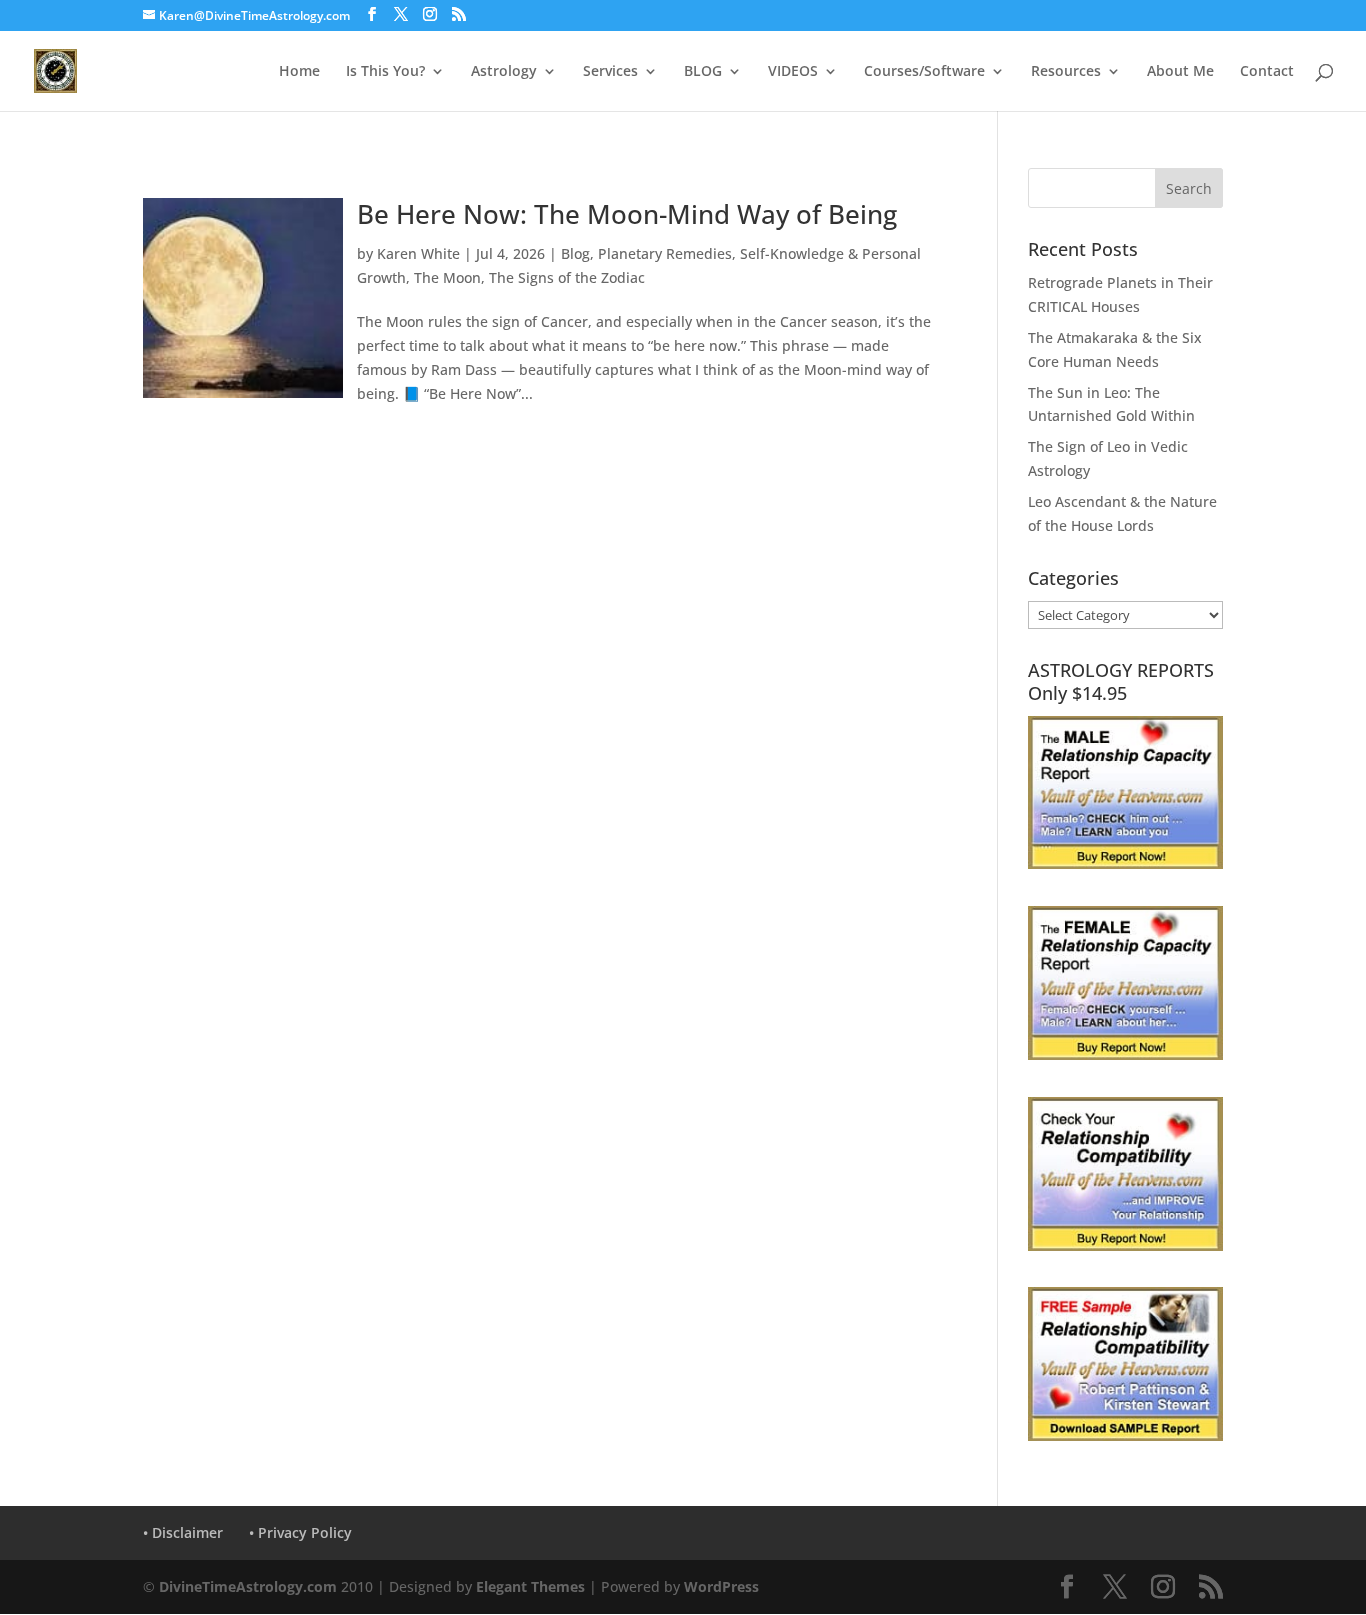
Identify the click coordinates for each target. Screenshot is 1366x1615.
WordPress (721, 1586)
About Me (1180, 72)
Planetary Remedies (665, 253)
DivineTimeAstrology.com (248, 1586)
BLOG (703, 72)
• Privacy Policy (300, 1532)
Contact (1267, 72)
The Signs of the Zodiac (567, 277)
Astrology (504, 72)
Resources (1066, 72)
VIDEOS (793, 72)
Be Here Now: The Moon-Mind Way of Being (627, 214)
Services (610, 72)
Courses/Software (924, 72)
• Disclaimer (183, 1532)
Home (299, 72)
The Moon (447, 277)
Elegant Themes (530, 1586)
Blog (575, 253)
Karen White (418, 253)
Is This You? (385, 72)
